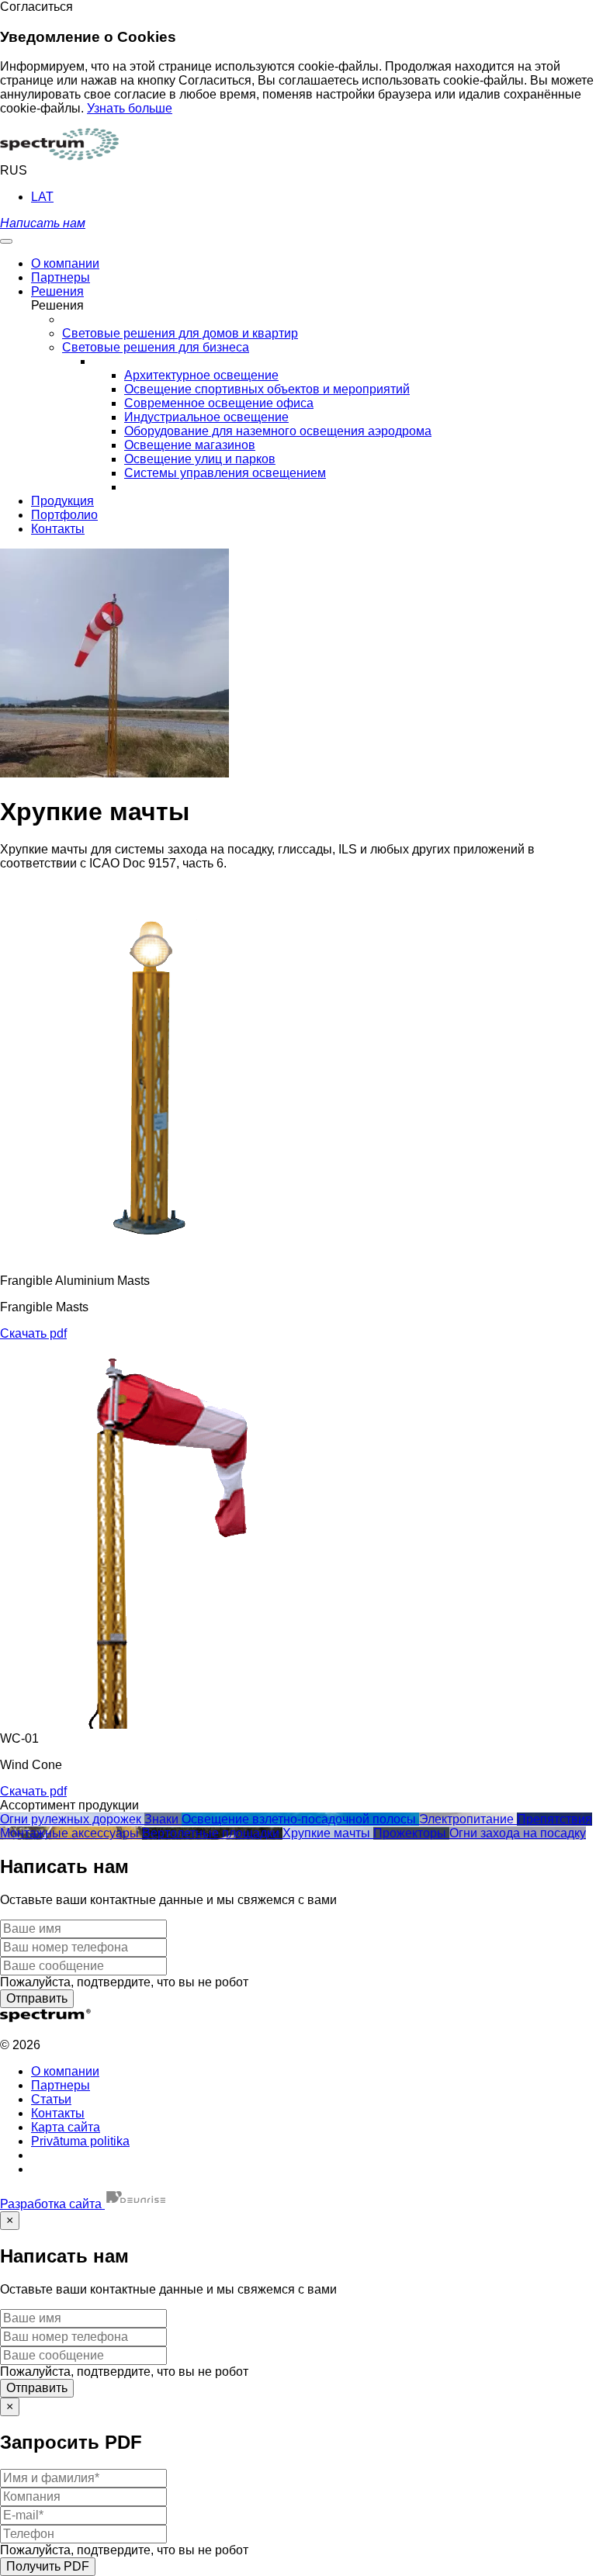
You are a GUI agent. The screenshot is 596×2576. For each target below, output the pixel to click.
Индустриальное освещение (206, 417)
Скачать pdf (33, 1333)
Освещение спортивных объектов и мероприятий (267, 389)
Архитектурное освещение (201, 375)
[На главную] (59, 156)
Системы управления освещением (225, 473)
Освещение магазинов (190, 445)
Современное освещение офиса (219, 403)
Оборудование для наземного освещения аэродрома (278, 431)
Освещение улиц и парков (200, 459)
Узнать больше (130, 108)
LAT (42, 197)
